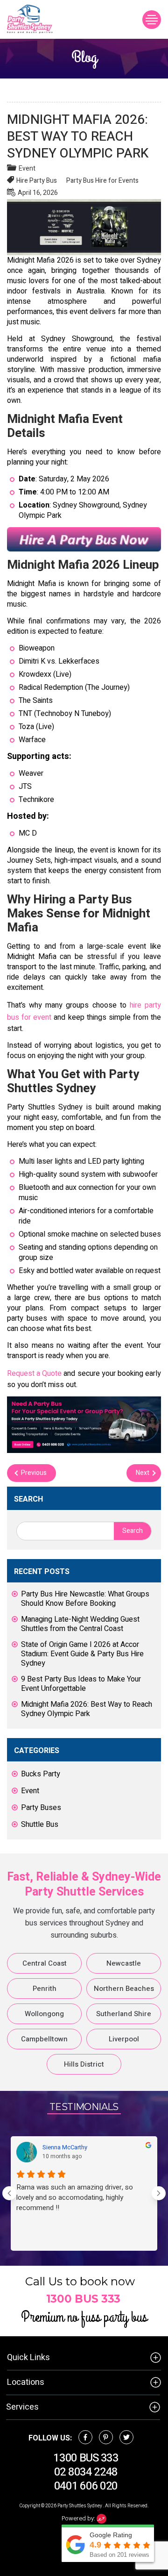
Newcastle (124, 1963)
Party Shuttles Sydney (80, 2506)
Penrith (45, 1989)
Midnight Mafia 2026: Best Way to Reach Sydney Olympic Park (87, 1709)
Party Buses (41, 1808)
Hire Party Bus (37, 181)
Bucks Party (41, 1774)
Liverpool (124, 2039)
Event (27, 168)
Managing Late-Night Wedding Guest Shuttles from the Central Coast (80, 1624)
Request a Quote (34, 1374)
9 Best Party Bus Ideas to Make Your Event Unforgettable (81, 1684)
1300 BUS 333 (83, 2299)
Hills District (84, 2064)
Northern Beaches (124, 1989)
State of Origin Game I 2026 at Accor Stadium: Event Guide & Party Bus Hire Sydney (82, 1654)
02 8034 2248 (86, 2472)
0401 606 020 (86, 2486)
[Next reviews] (159, 2193)
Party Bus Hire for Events (102, 181)
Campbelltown (44, 2039)
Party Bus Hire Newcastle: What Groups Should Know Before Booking (85, 1599)
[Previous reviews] (9, 2193)
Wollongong (44, 2014)
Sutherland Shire (124, 2014)
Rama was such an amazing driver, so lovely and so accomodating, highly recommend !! (75, 2197)
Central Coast (45, 1963)
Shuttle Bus (40, 1825)
